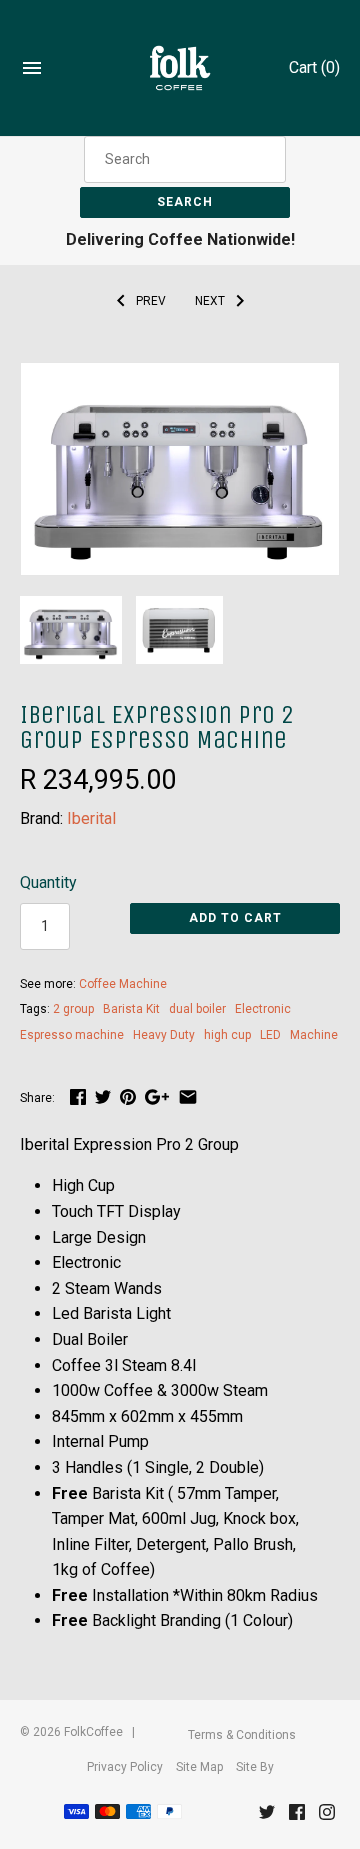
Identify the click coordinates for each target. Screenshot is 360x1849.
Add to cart (235, 918)
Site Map (199, 1767)
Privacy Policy (125, 1767)
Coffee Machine (123, 984)
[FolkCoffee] (180, 68)
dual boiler (197, 1009)
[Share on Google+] (157, 1096)
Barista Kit (131, 1009)
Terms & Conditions (242, 1735)
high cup (227, 1035)
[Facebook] (297, 1816)
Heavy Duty (164, 1035)
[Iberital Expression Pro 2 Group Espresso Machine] (180, 375)
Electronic (263, 1009)
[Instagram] (327, 1816)
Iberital (91, 818)
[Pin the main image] (128, 1096)
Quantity (48, 882)
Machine (314, 1035)
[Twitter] (267, 1816)
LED (270, 1035)
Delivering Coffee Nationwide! (180, 239)
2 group (73, 1009)
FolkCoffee (93, 1732)
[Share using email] (188, 1096)
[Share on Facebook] (78, 1096)
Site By (255, 1767)
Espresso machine (72, 1035)
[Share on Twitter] (103, 1096)
